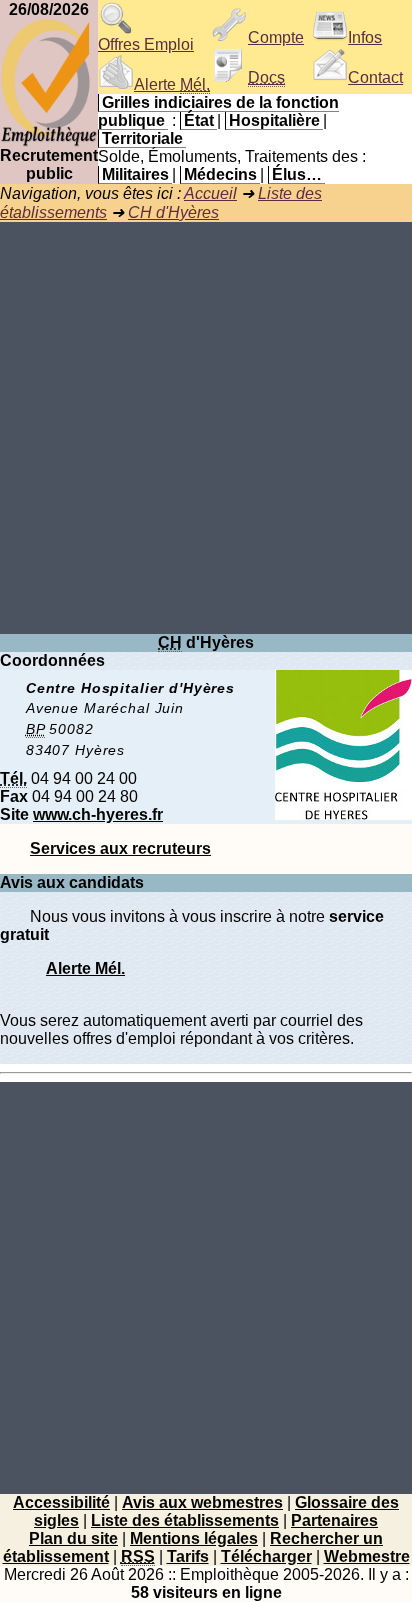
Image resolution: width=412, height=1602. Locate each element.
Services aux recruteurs (120, 848)
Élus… (297, 174)
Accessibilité (61, 1502)
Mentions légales (194, 1538)
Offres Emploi (146, 44)
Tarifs (188, 1556)
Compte (276, 37)
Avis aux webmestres (202, 1502)
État (199, 120)
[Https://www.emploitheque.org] (49, 141)
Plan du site (73, 1538)
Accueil (210, 193)
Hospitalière (274, 120)
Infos (365, 37)
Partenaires (334, 1520)
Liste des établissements (185, 1520)
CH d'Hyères (173, 212)
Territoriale (142, 138)
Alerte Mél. (85, 968)
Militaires (135, 174)
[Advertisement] (206, 428)
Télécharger (266, 1556)
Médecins (220, 174)
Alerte (172, 84)
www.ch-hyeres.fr (98, 814)
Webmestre (367, 1556)
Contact (375, 77)
